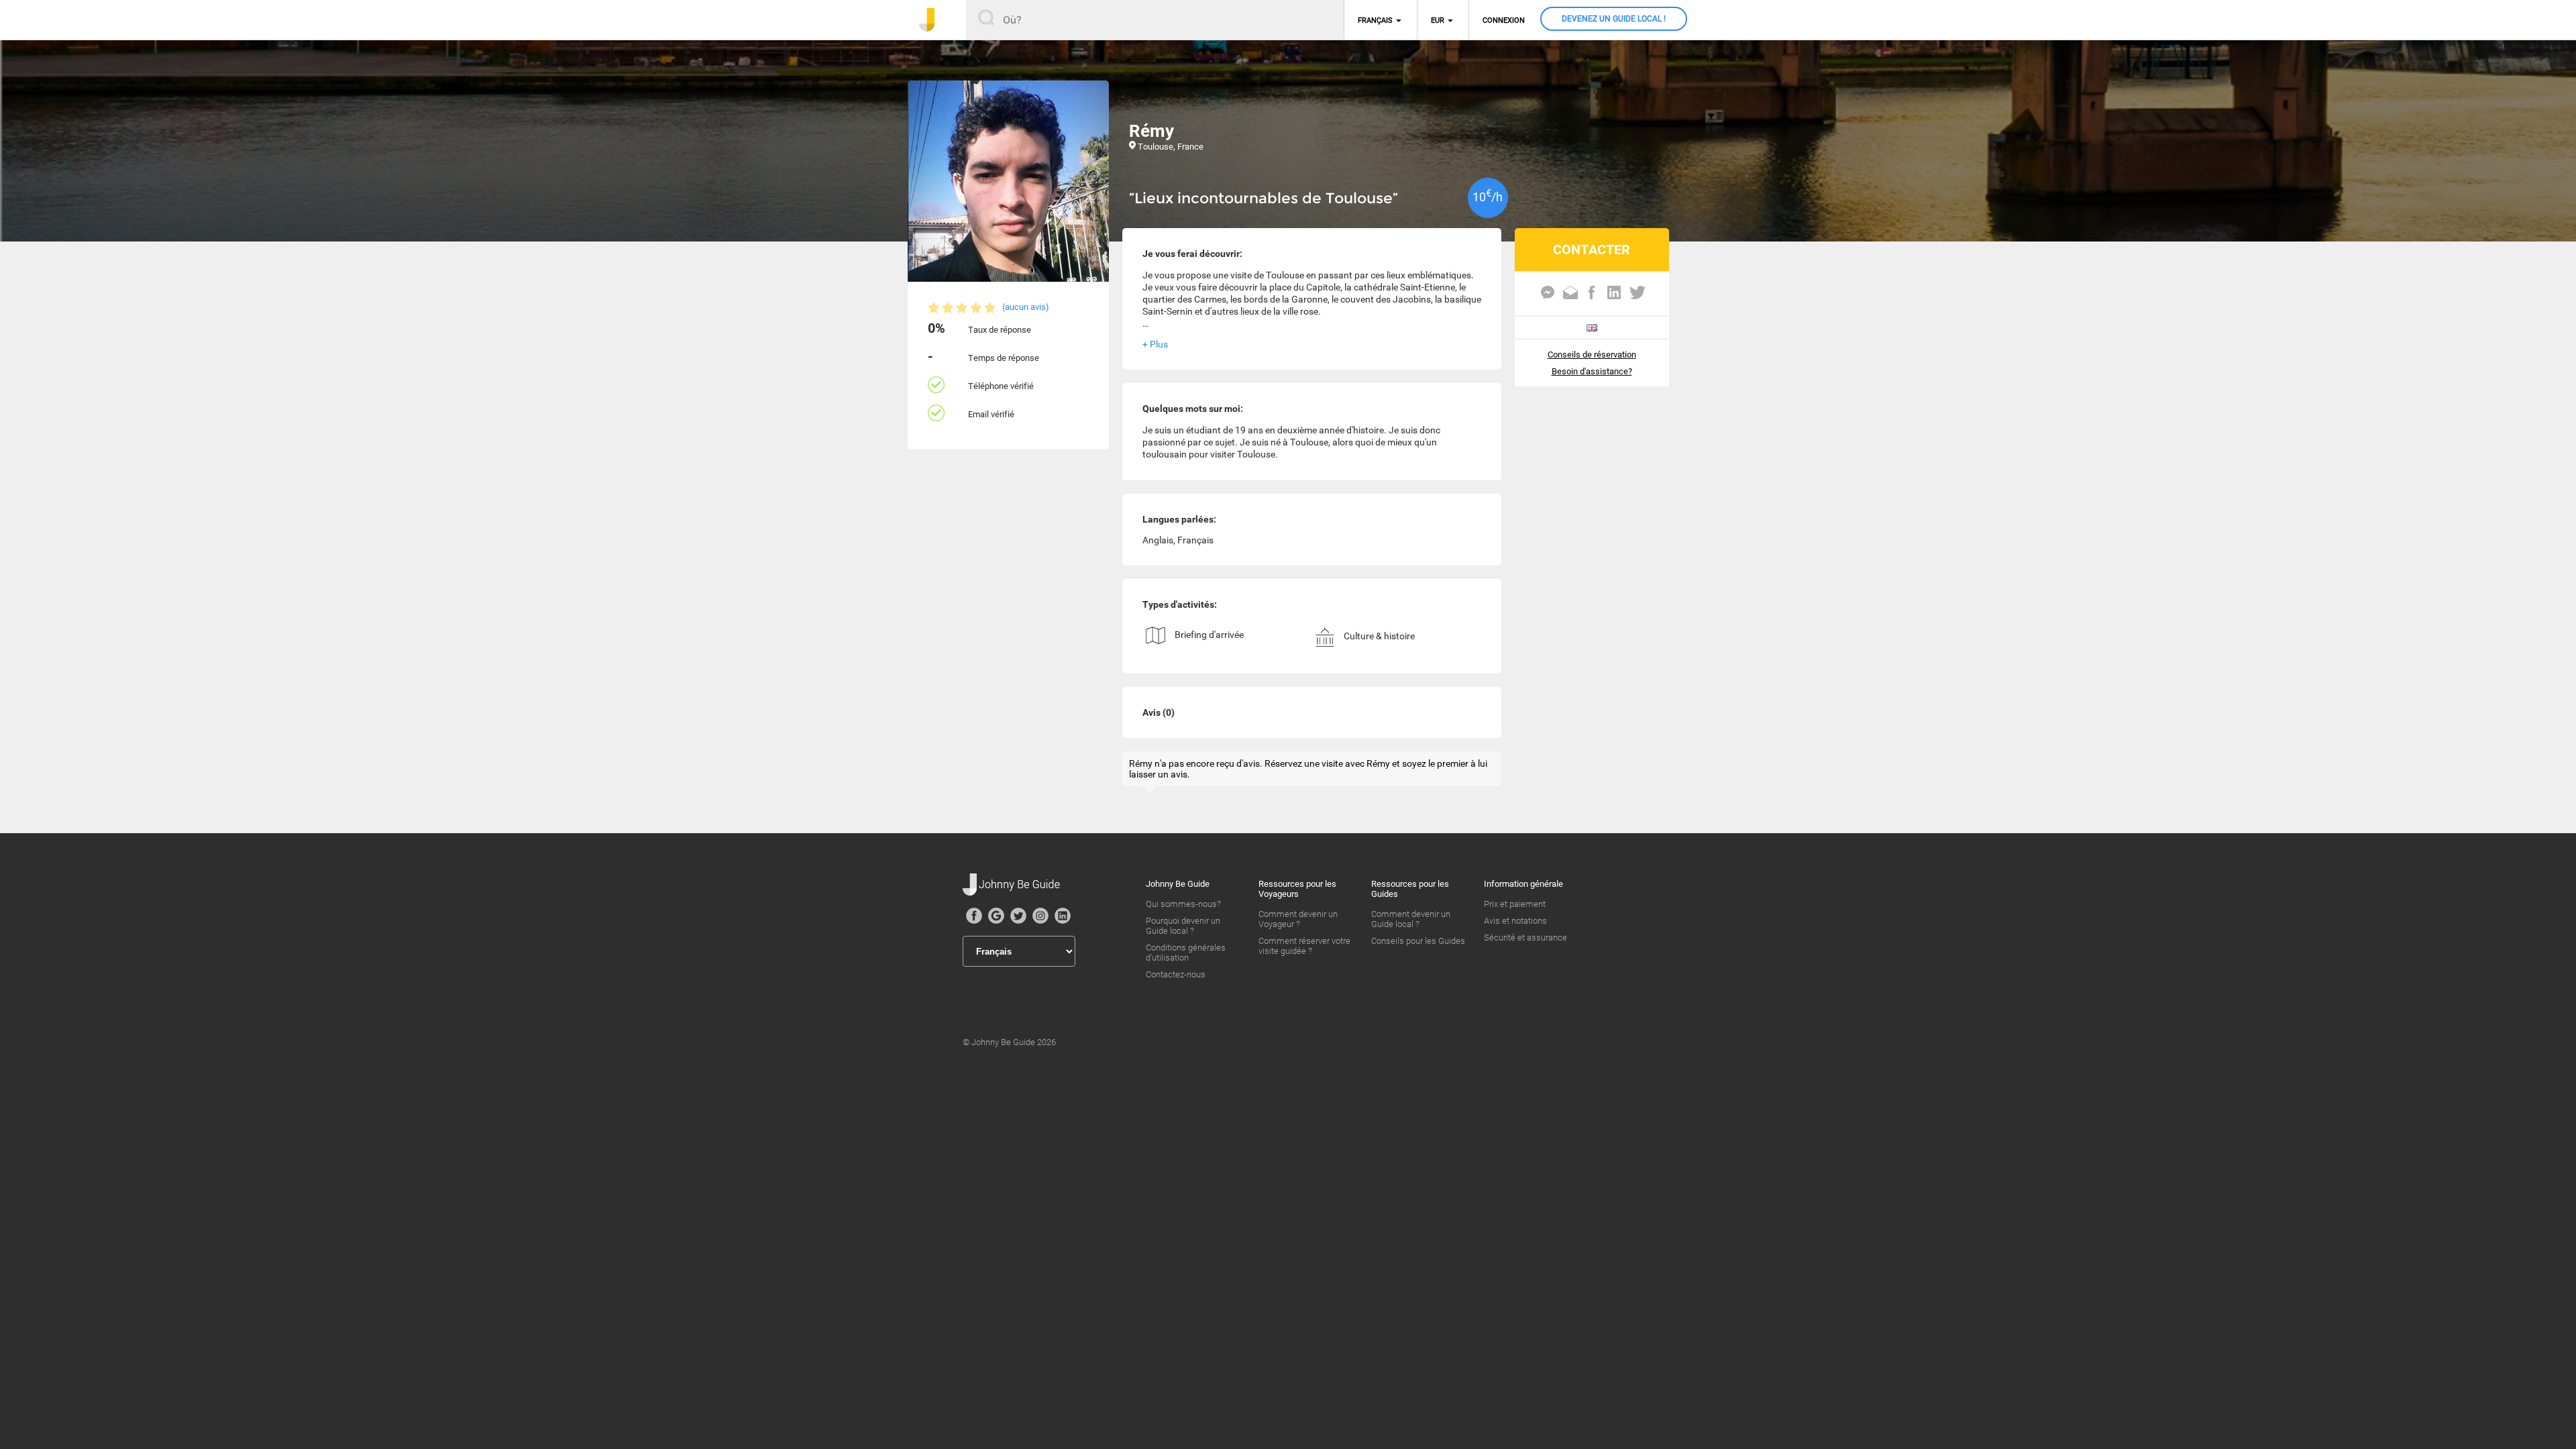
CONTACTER (1592, 250)
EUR (1438, 20)
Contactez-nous (1176, 974)
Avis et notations (1515, 921)
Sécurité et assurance (1525, 937)
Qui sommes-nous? (1183, 904)
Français (1375, 20)
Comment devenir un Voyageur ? (1298, 919)
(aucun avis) (1026, 307)
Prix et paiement (1515, 904)
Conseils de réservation (1592, 355)
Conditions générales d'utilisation (1186, 953)
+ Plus (1155, 344)
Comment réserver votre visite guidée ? (1304, 946)
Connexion (1504, 20)
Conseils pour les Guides (1418, 941)
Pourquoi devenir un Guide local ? (1183, 926)
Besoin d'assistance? (1592, 371)
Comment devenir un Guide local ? (1411, 919)
